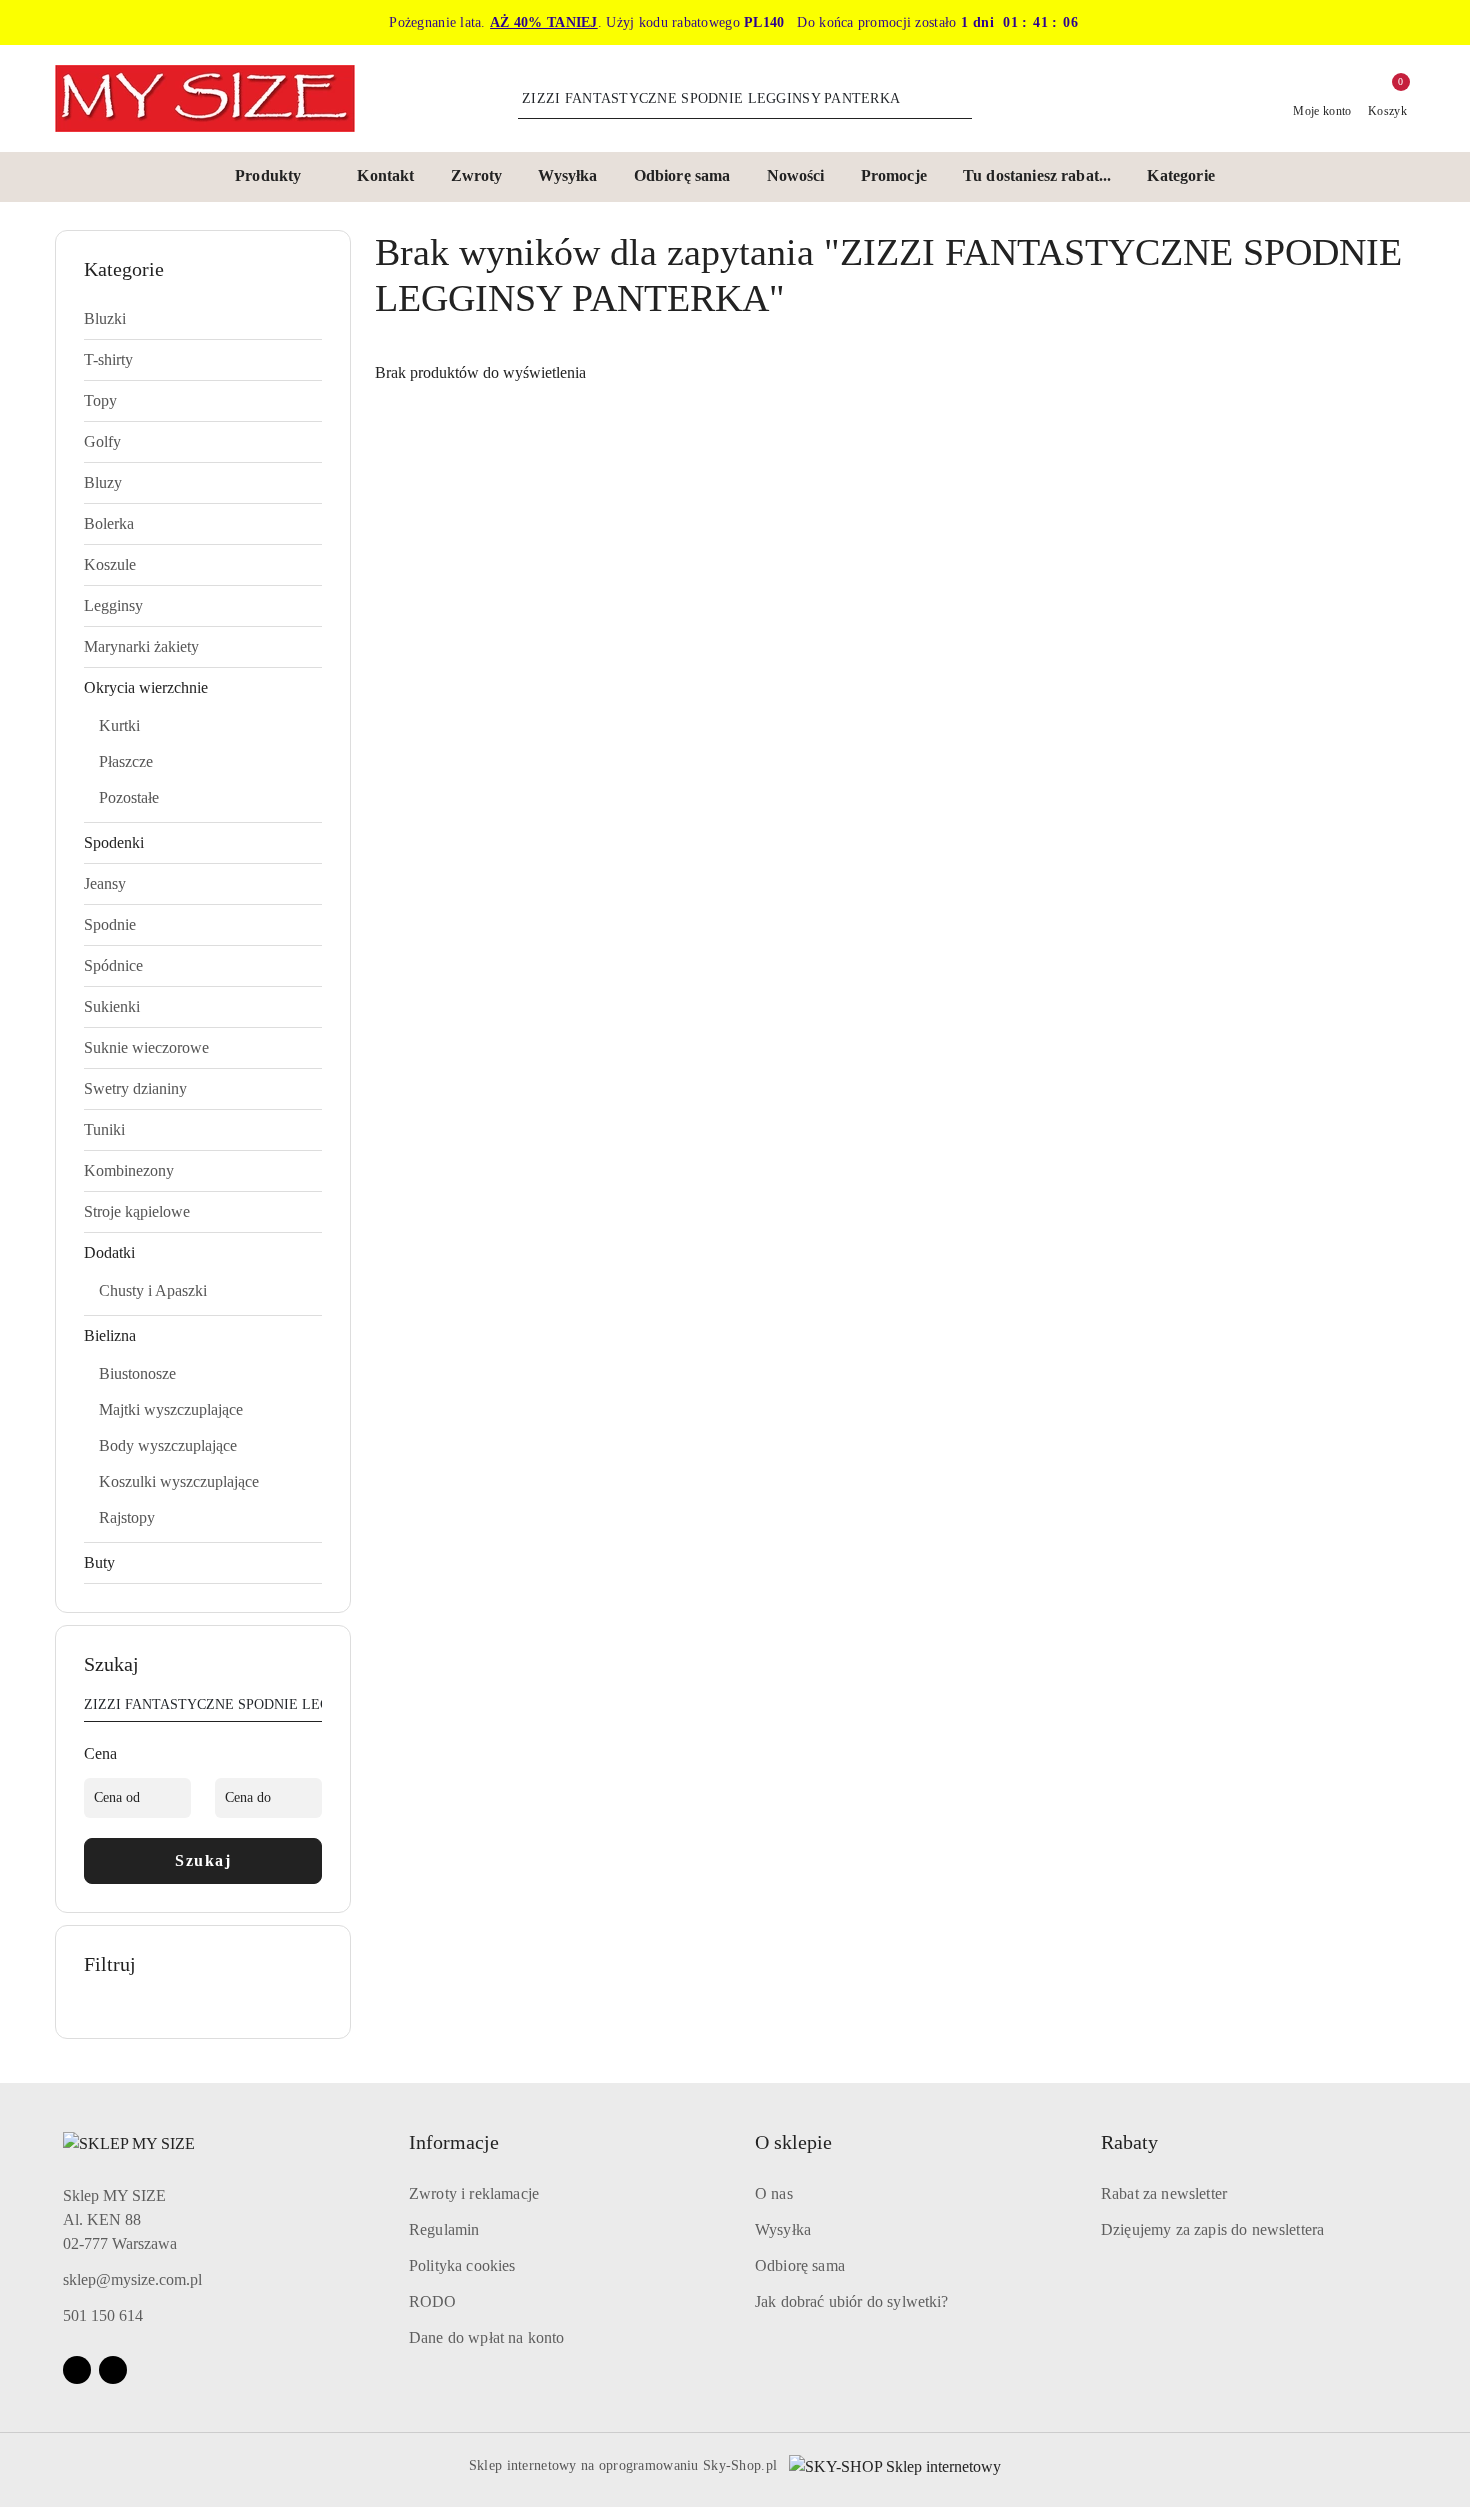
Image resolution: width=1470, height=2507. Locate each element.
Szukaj (203, 1860)
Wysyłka (783, 2229)
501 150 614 (103, 2315)
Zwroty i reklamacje (474, 2193)
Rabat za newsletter (1164, 2193)
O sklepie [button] (793, 2142)
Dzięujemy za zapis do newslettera (1212, 2229)
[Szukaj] (314, 1708)
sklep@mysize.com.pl (132, 2279)
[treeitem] (203, 319)
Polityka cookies (462, 2265)
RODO (433, 2301)
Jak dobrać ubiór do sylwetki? (852, 2301)
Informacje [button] (454, 2142)
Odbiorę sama (800, 2265)
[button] (278, 177)
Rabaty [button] (1129, 2142)
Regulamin (444, 2229)
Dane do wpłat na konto (487, 2337)
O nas (774, 2193)
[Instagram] (113, 2370)
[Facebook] (77, 2370)
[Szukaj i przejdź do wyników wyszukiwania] (960, 99)
